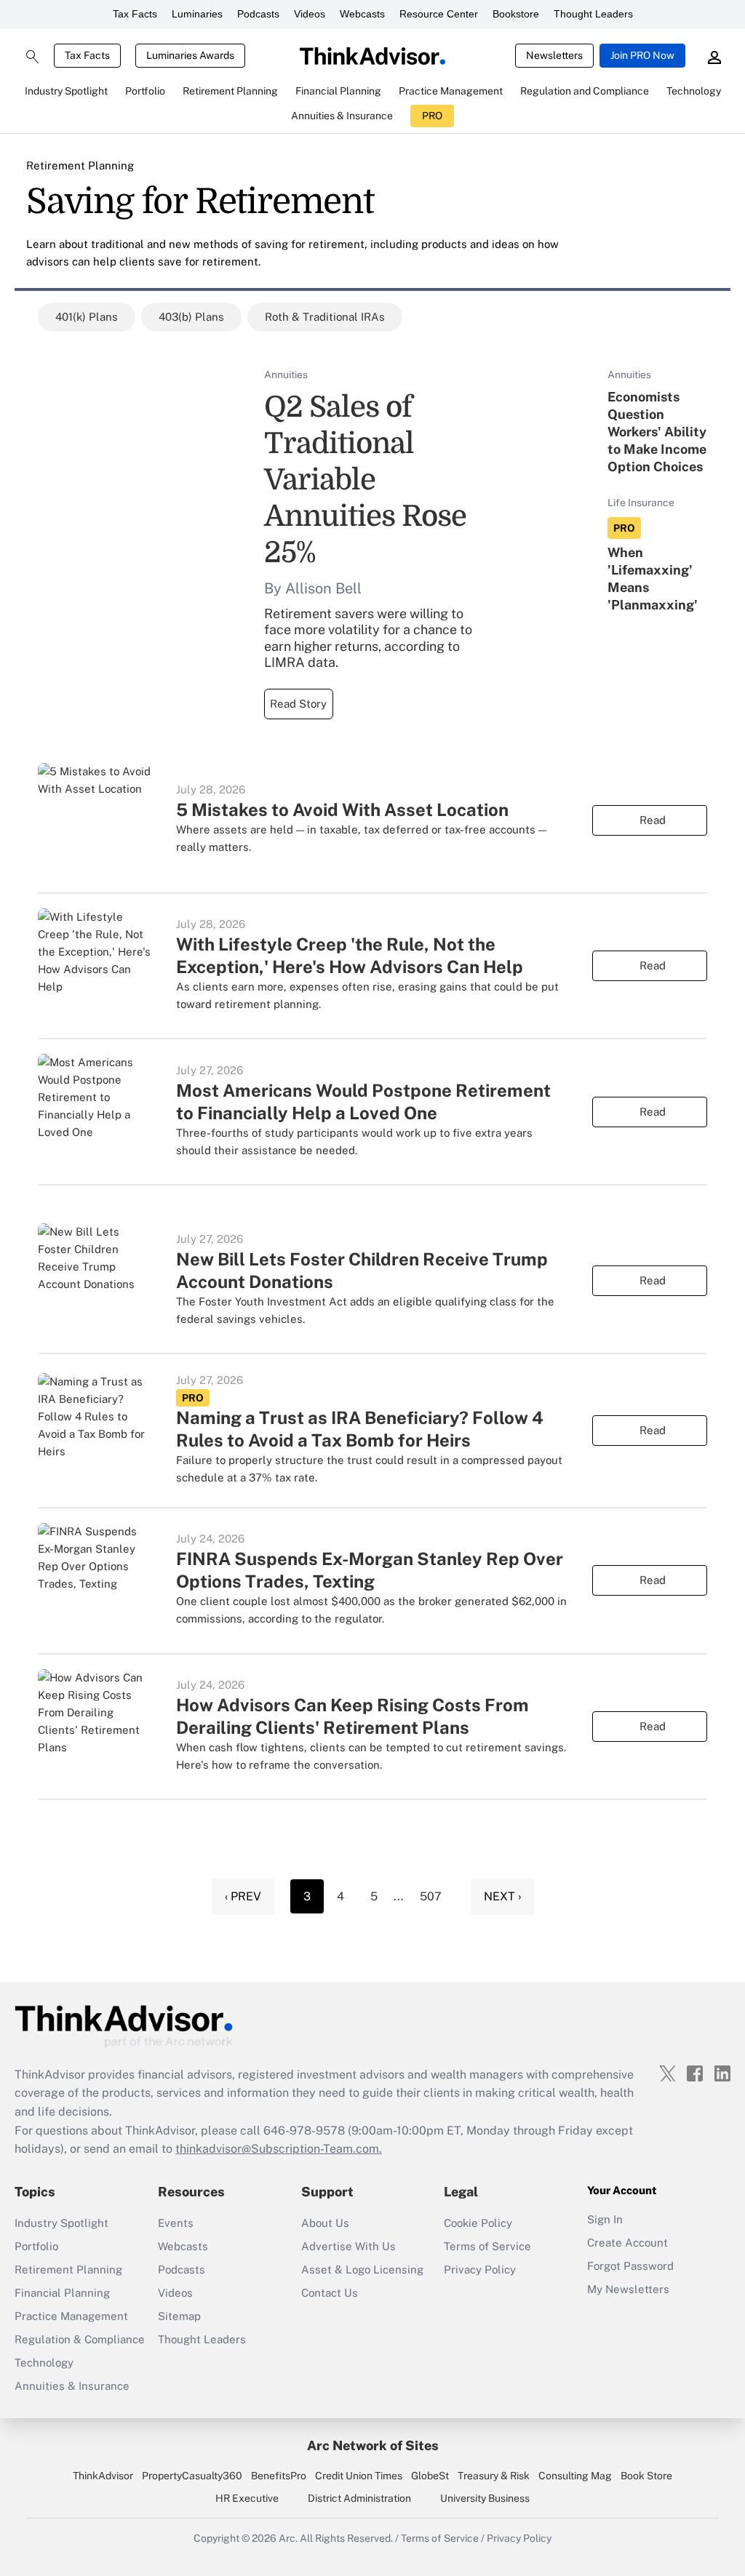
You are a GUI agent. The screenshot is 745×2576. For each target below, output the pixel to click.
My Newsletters (628, 2289)
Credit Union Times (359, 2476)
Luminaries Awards (190, 55)
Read (653, 820)
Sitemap (179, 2316)
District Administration (359, 2498)
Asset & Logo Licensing (362, 2269)
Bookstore (516, 14)
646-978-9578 (304, 2131)
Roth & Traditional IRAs (325, 317)
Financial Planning (62, 2293)
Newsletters (554, 55)
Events (176, 2223)
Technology (44, 2363)
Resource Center (439, 14)
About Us (325, 2223)
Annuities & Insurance (72, 2386)
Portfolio (36, 2246)
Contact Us (330, 2293)
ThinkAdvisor (103, 2476)
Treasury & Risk (494, 2476)
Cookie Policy (478, 2223)
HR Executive (247, 2498)
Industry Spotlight (61, 2223)
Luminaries (197, 14)
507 (431, 1896)
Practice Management (71, 2316)
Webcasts (362, 14)
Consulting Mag (575, 2476)
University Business (485, 2498)
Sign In (605, 2219)
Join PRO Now (642, 55)
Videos (310, 14)
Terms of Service (487, 2246)
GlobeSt (430, 2476)
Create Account (628, 2243)
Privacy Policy (480, 2269)
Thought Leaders (593, 14)
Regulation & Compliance (80, 2339)
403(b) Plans (191, 317)
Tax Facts (135, 14)
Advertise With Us (348, 2246)
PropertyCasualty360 (192, 2476)
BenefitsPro (279, 2476)
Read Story (298, 704)
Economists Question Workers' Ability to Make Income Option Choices (657, 432)
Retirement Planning (80, 165)
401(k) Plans (87, 317)
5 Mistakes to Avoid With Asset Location (342, 809)
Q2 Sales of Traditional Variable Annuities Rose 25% (365, 480)
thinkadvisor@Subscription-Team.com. (279, 2149)
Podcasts (258, 14)
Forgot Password (630, 2266)
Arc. (288, 2538)
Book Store (646, 2476)
